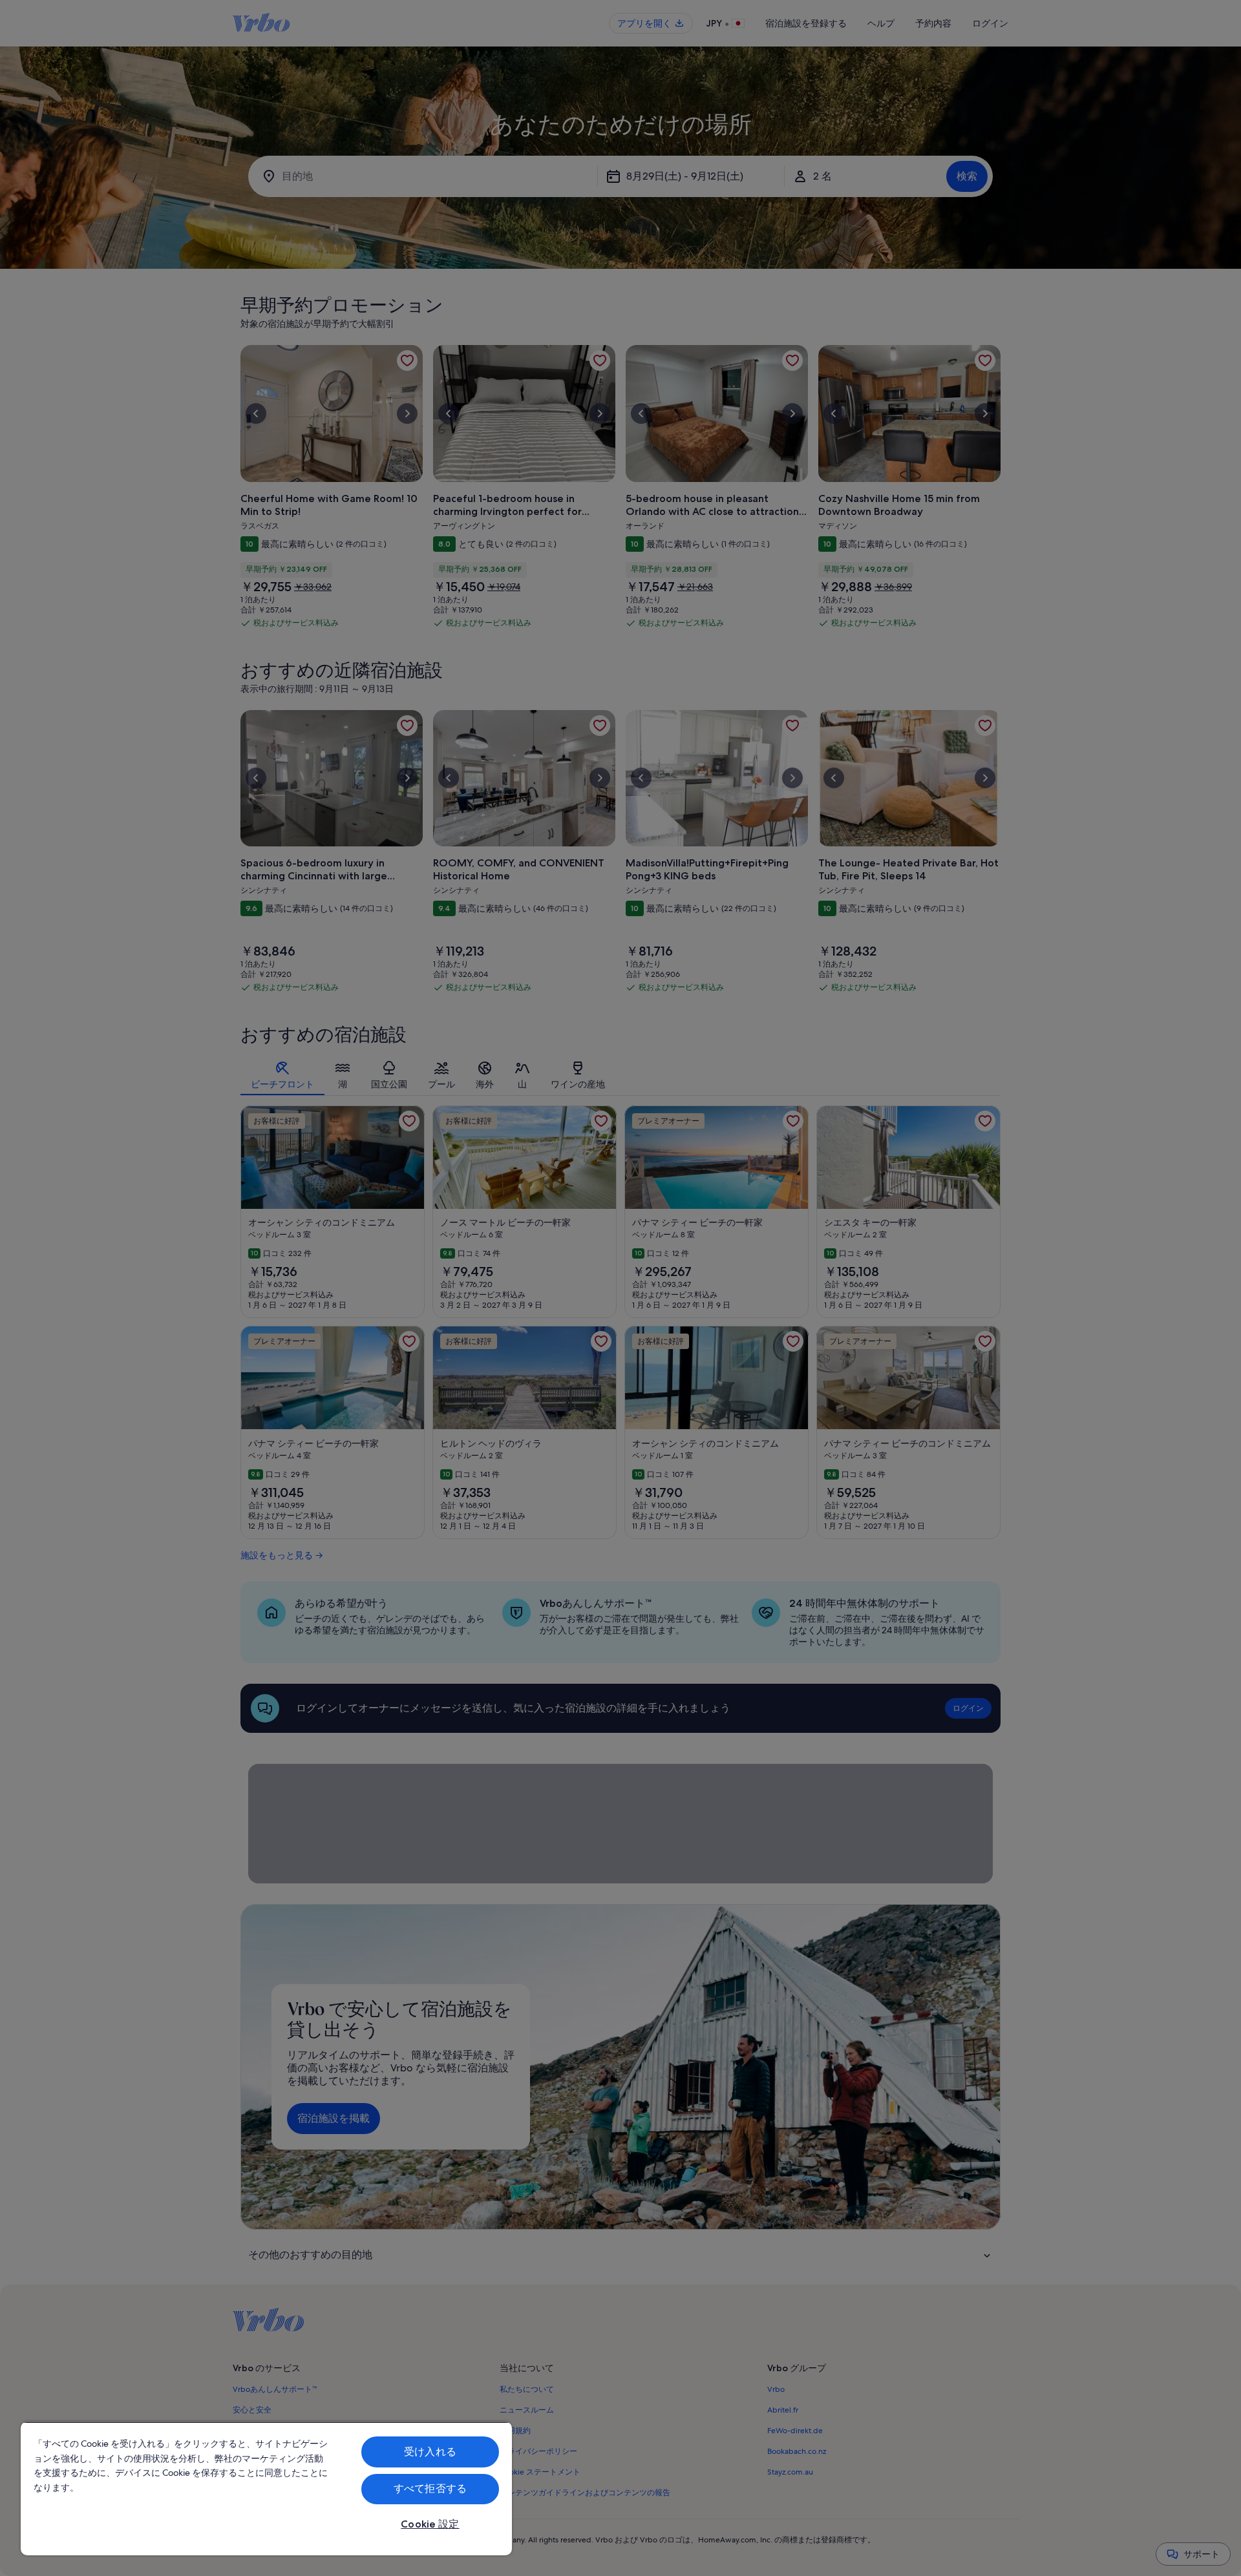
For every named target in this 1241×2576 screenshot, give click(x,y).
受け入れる (430, 2452)
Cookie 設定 (430, 2524)
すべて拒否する (430, 2488)
